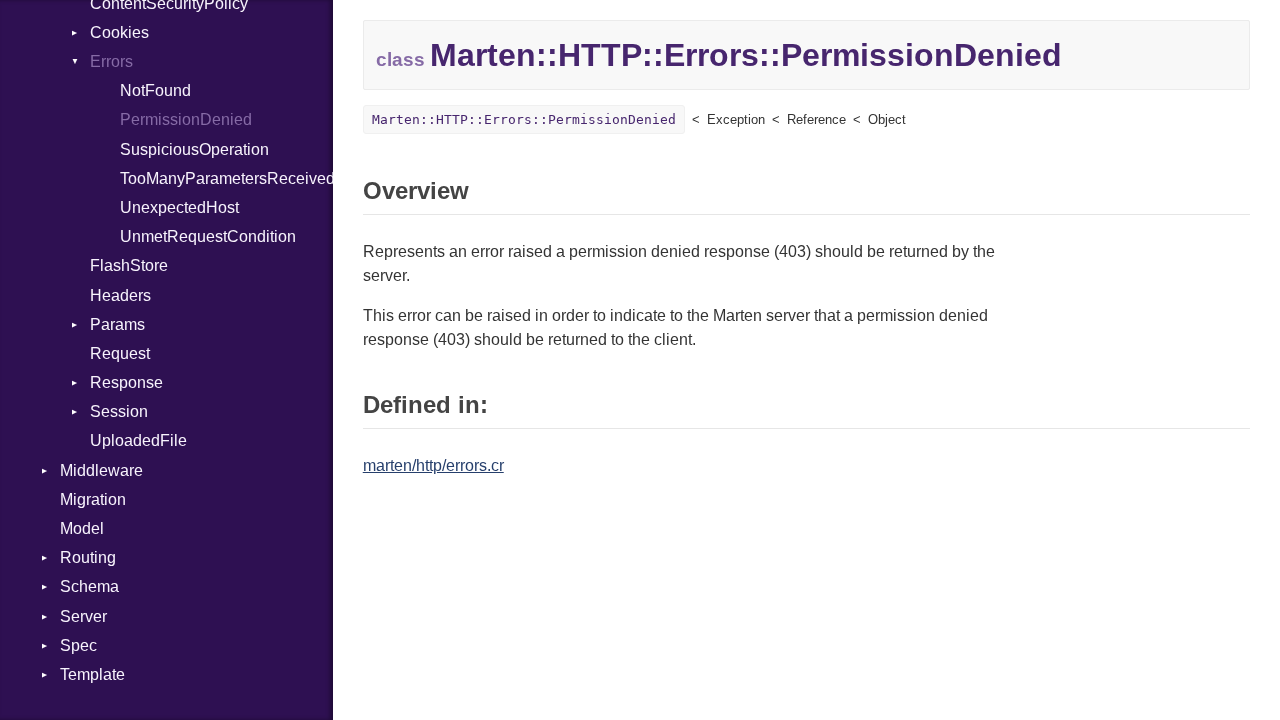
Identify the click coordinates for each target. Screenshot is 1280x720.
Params (117, 324)
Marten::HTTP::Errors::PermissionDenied (524, 119)
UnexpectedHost (179, 207)
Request (120, 353)
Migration (93, 499)
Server (83, 616)
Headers (120, 295)
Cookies (119, 32)
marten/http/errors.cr (433, 465)
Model (82, 528)
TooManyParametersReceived (226, 178)
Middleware (101, 470)
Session (119, 411)
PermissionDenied (186, 119)
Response (126, 382)
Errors (111, 61)
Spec (78, 645)
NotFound (155, 90)
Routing (88, 557)
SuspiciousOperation (194, 149)
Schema (89, 586)
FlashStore (129, 265)
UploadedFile (138, 440)
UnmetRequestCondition (208, 236)
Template (92, 674)
